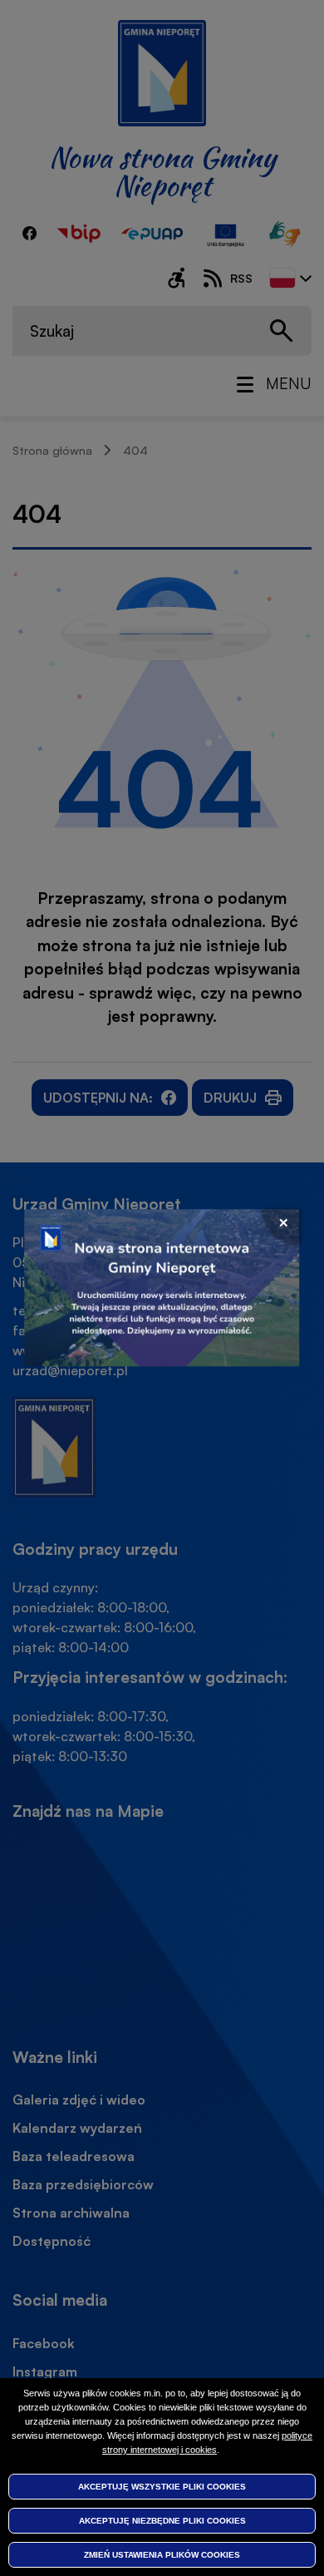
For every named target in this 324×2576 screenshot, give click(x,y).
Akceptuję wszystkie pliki (162, 2487)
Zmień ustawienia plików (162, 2555)
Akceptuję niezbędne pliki (162, 2521)
